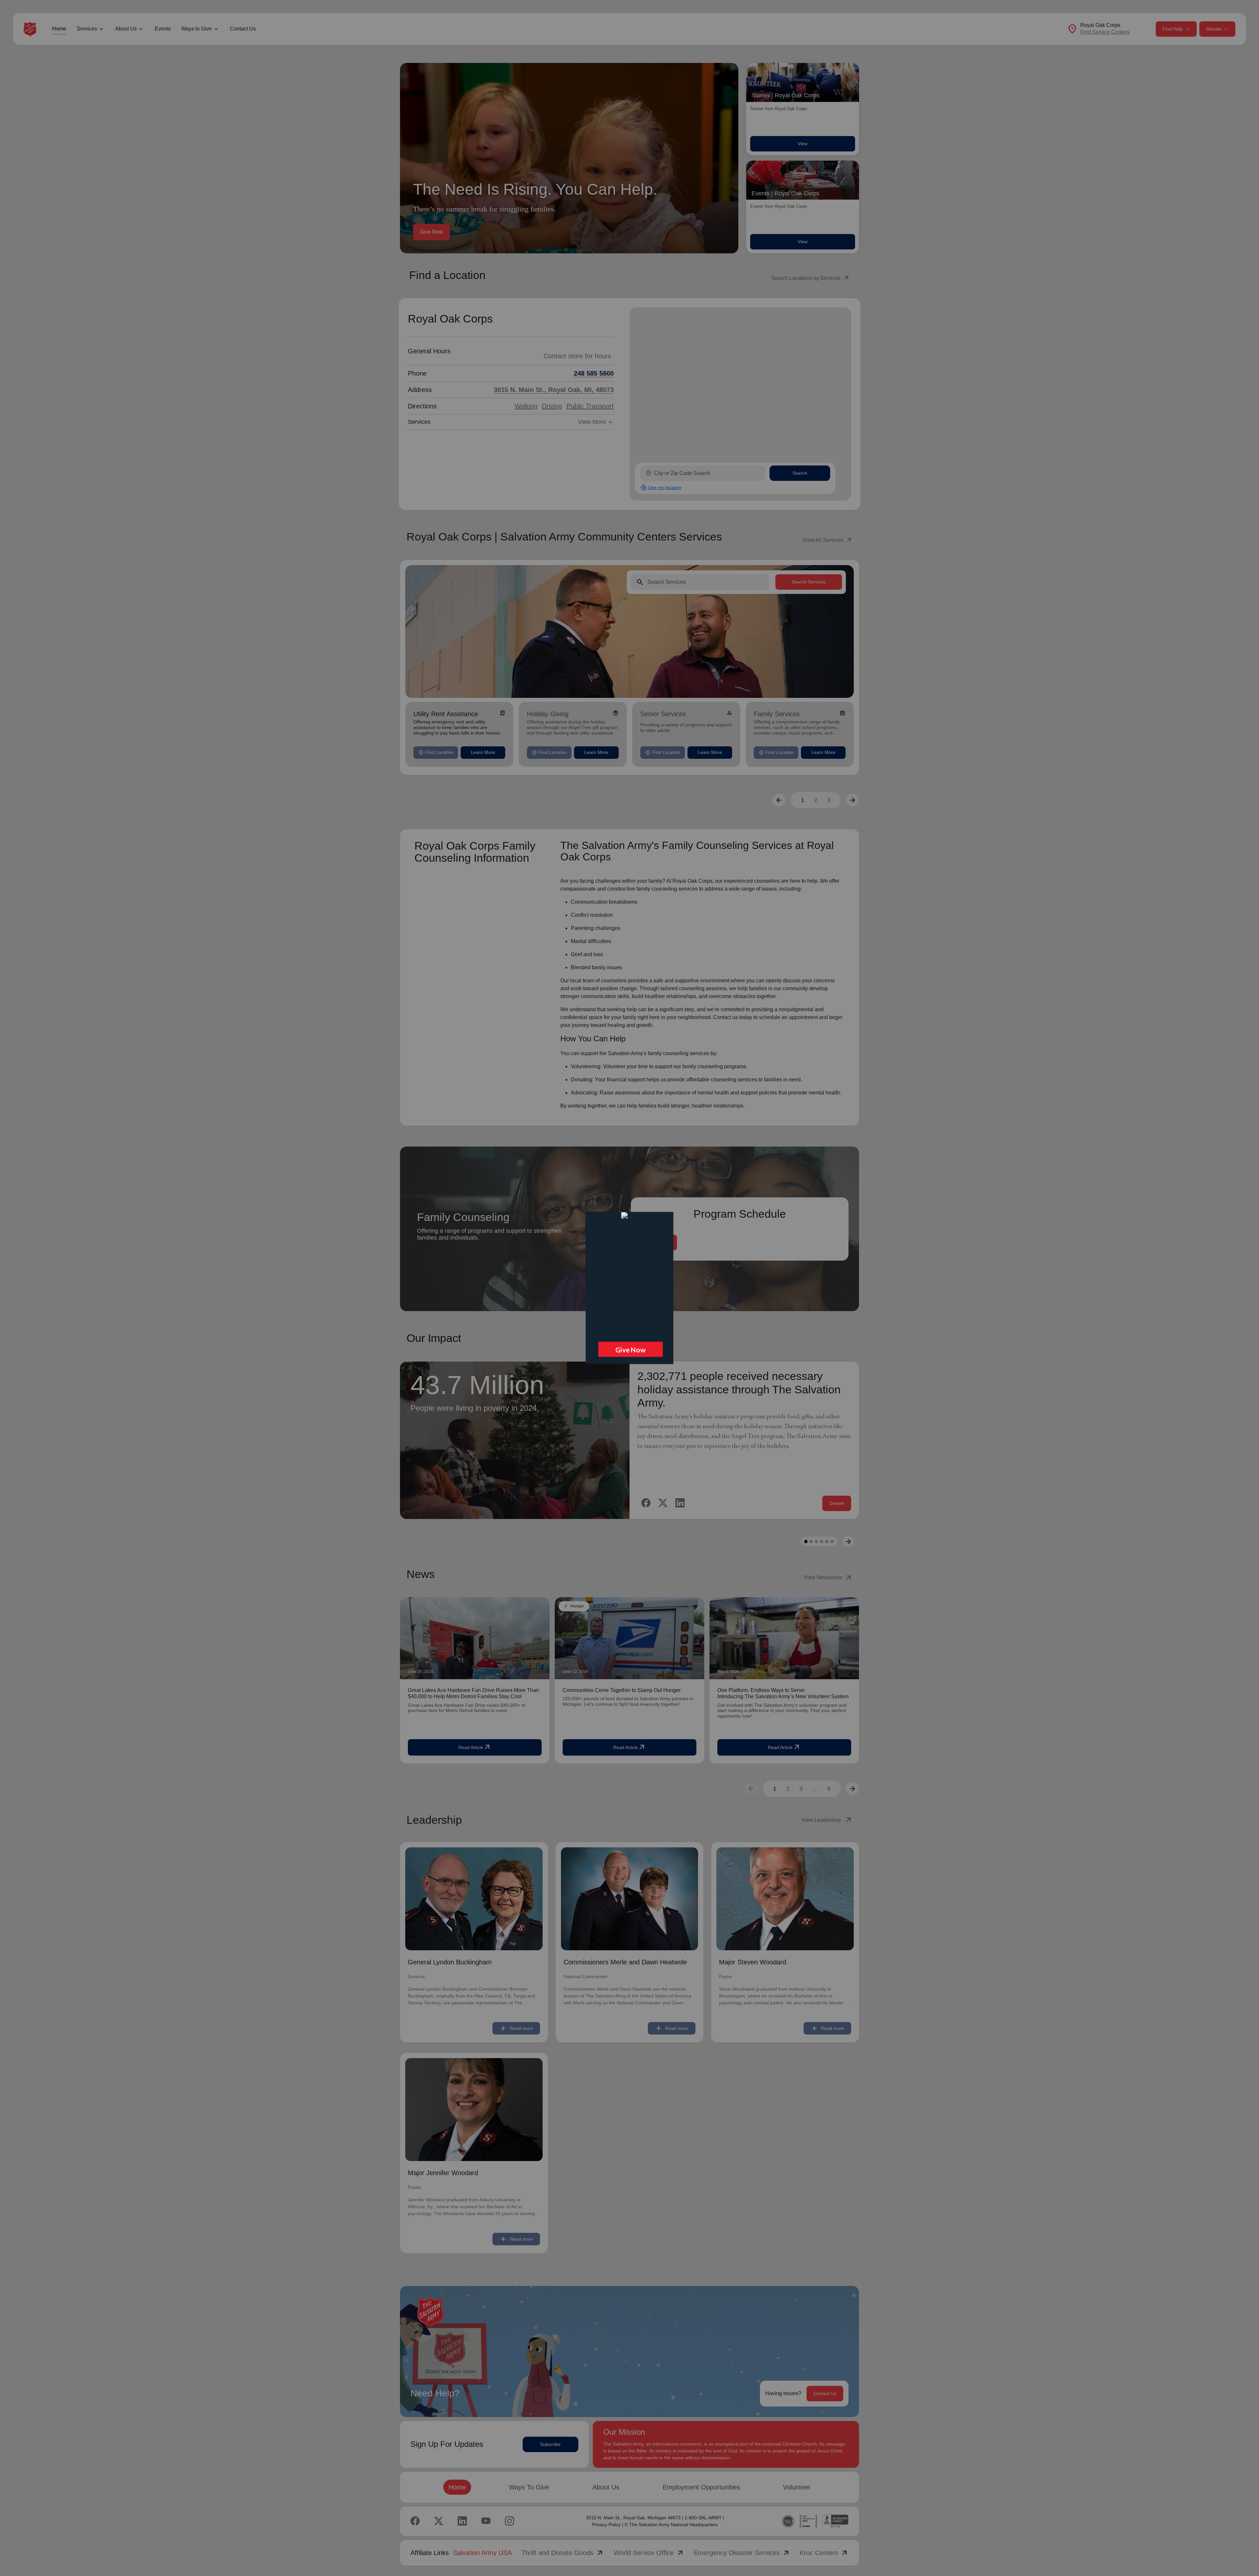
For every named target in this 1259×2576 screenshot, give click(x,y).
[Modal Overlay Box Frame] (629, 1288)
